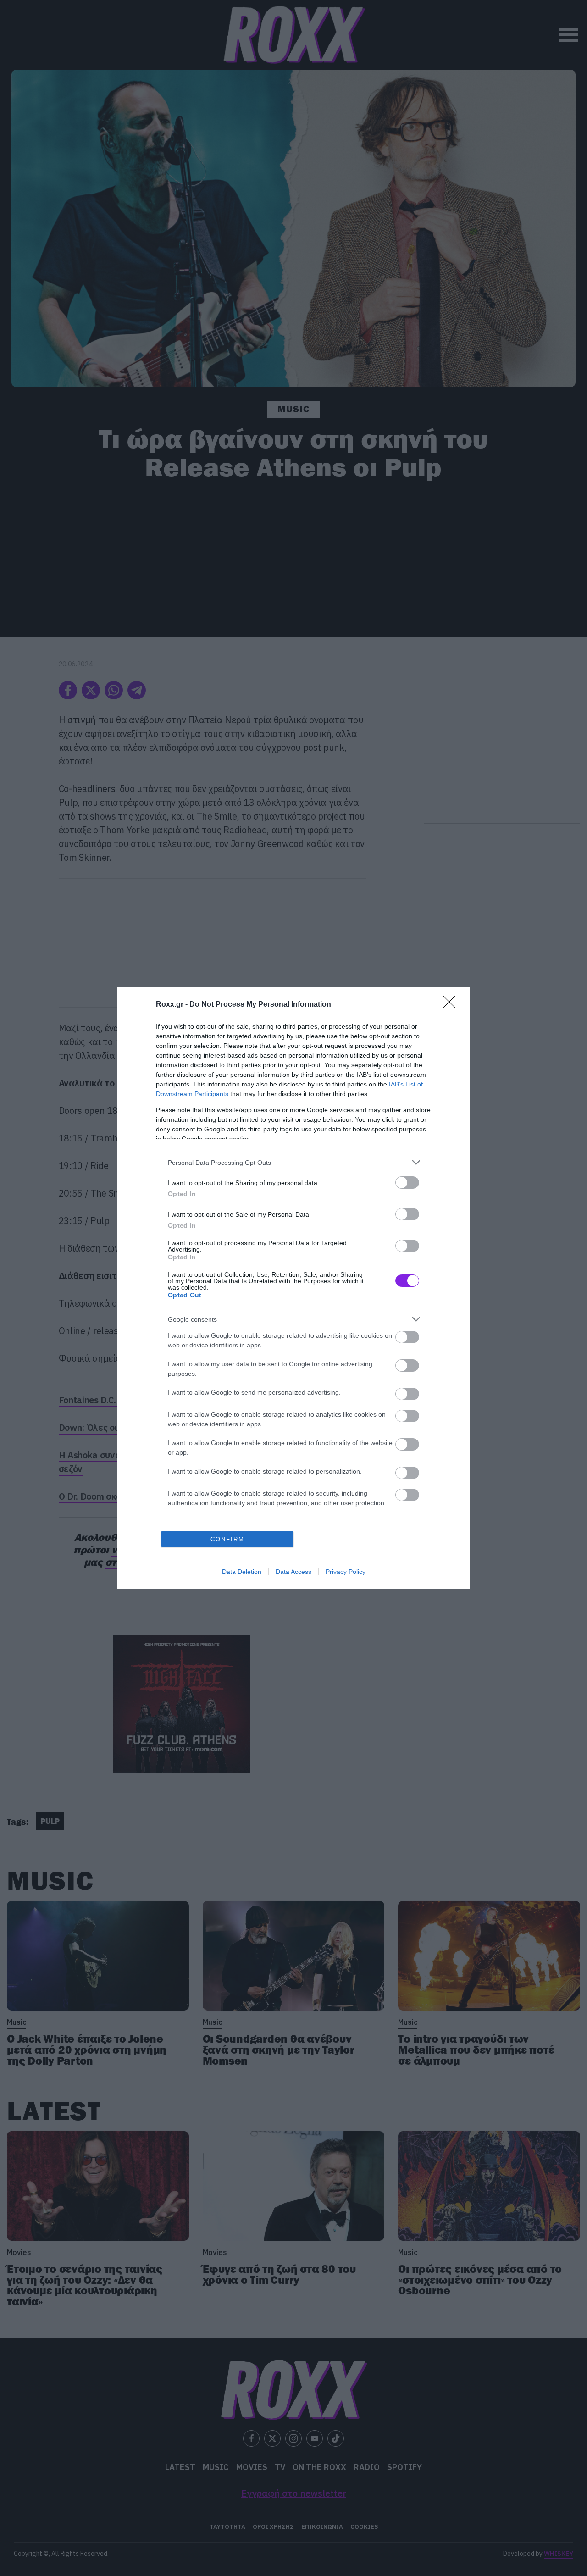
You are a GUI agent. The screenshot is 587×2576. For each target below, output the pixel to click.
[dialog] (293, 1288)
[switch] (407, 1183)
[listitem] (293, 1162)
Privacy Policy (346, 1572)
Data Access (293, 1572)
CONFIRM (227, 1539)
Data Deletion (242, 1572)
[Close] (452, 1005)
